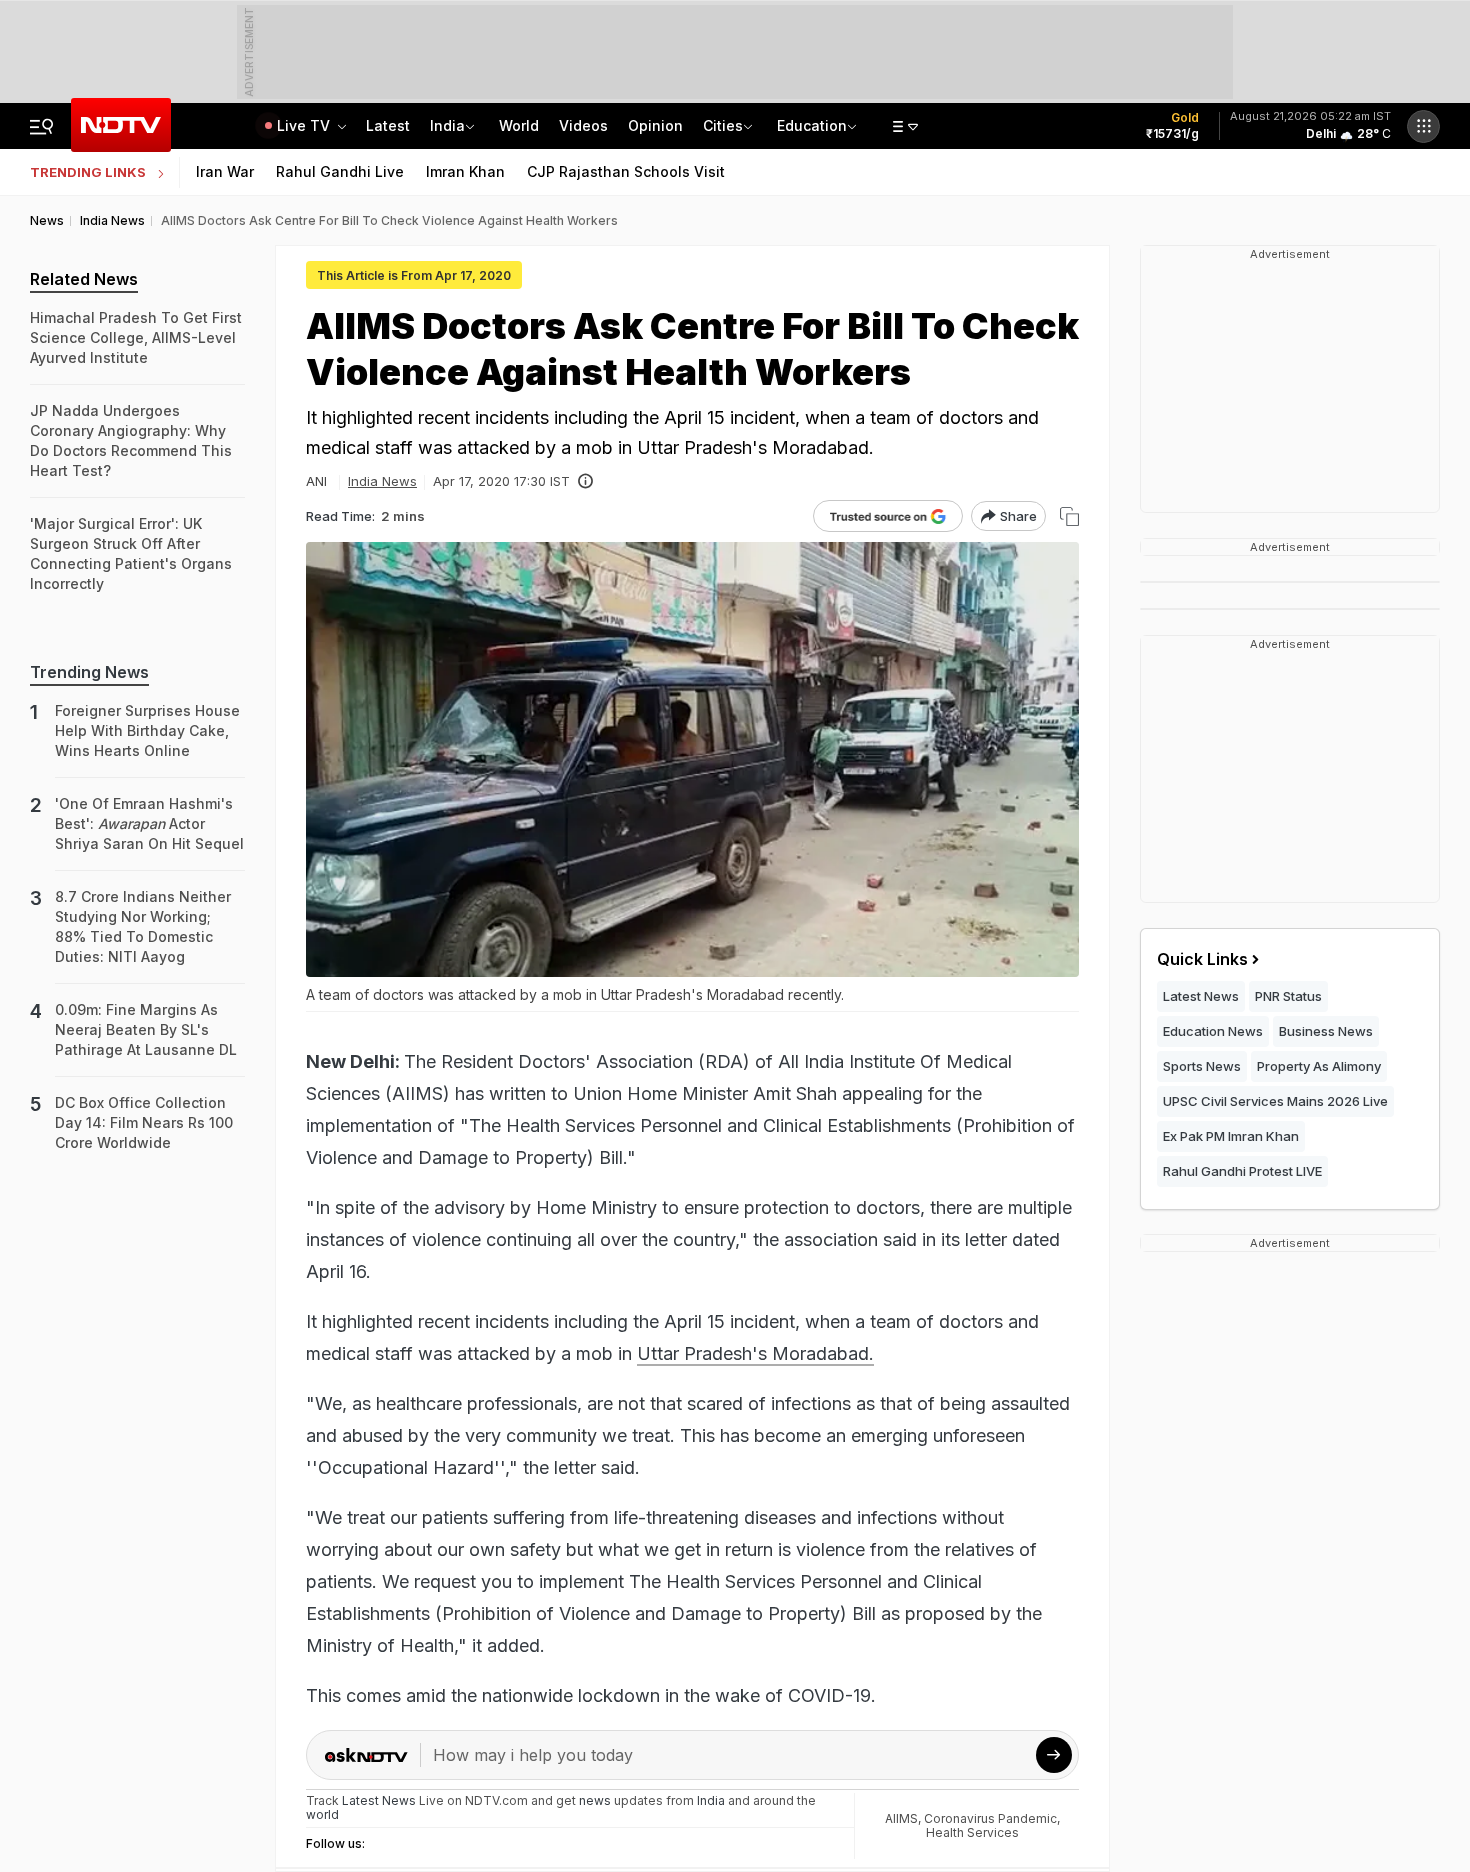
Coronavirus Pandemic (990, 1818)
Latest (388, 125)
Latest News (1201, 996)
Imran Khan (465, 171)
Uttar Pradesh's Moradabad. (755, 1353)
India (447, 125)
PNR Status (1288, 996)
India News (382, 481)
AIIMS (901, 1818)
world (322, 1814)
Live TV (305, 125)
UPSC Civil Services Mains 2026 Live (1275, 1101)
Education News (1213, 1031)
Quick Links (1202, 959)
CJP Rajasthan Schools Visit (626, 171)
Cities (723, 125)
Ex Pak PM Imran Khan (1231, 1136)
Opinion (655, 125)
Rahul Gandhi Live (340, 171)
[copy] (1069, 516)
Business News (1326, 1031)
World (519, 125)
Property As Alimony (1319, 1066)
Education (812, 125)
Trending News (89, 672)
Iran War (225, 171)
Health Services (972, 1832)
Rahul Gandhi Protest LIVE (1242, 1171)
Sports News (1202, 1066)
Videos (583, 125)
